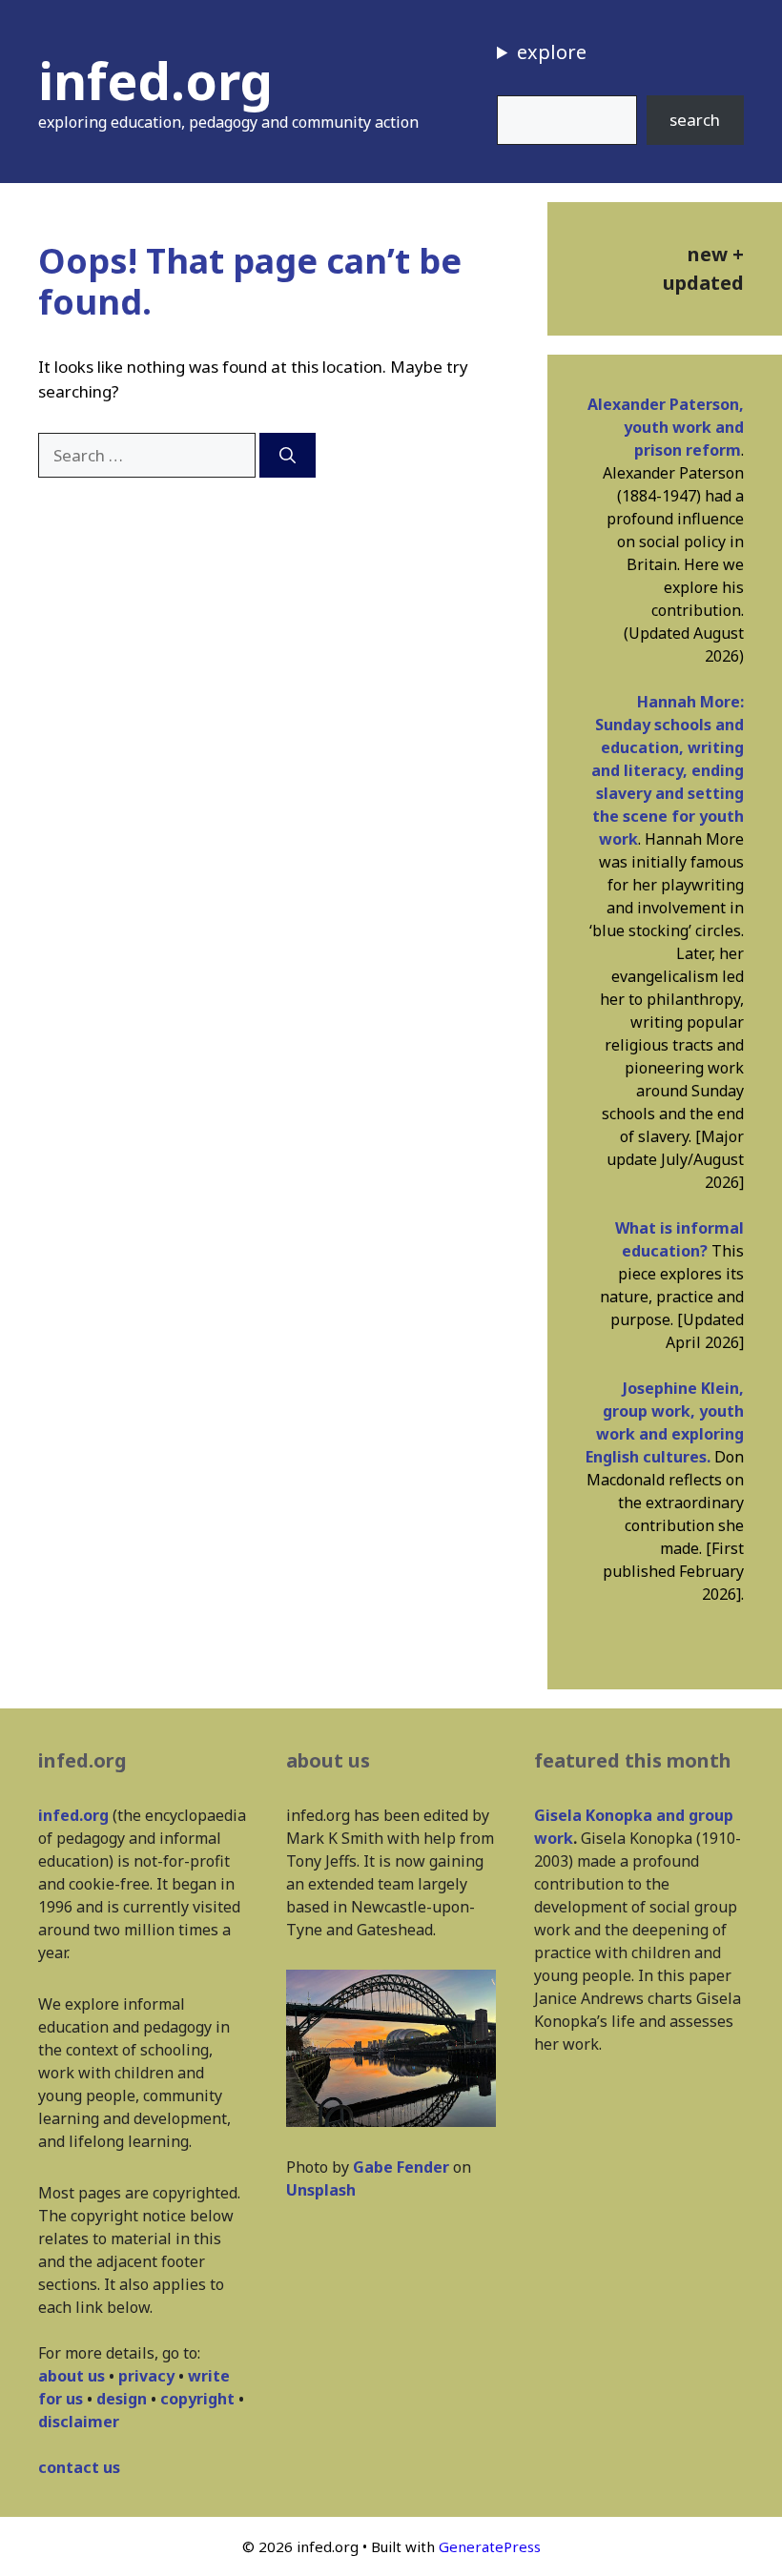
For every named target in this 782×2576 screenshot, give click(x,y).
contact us (79, 2467)
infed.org (155, 80)
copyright (197, 2399)
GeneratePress (490, 2546)
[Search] (288, 456)
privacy (146, 2376)
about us (72, 2376)
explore (552, 52)
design (122, 2399)
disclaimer (79, 2422)
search (695, 120)
